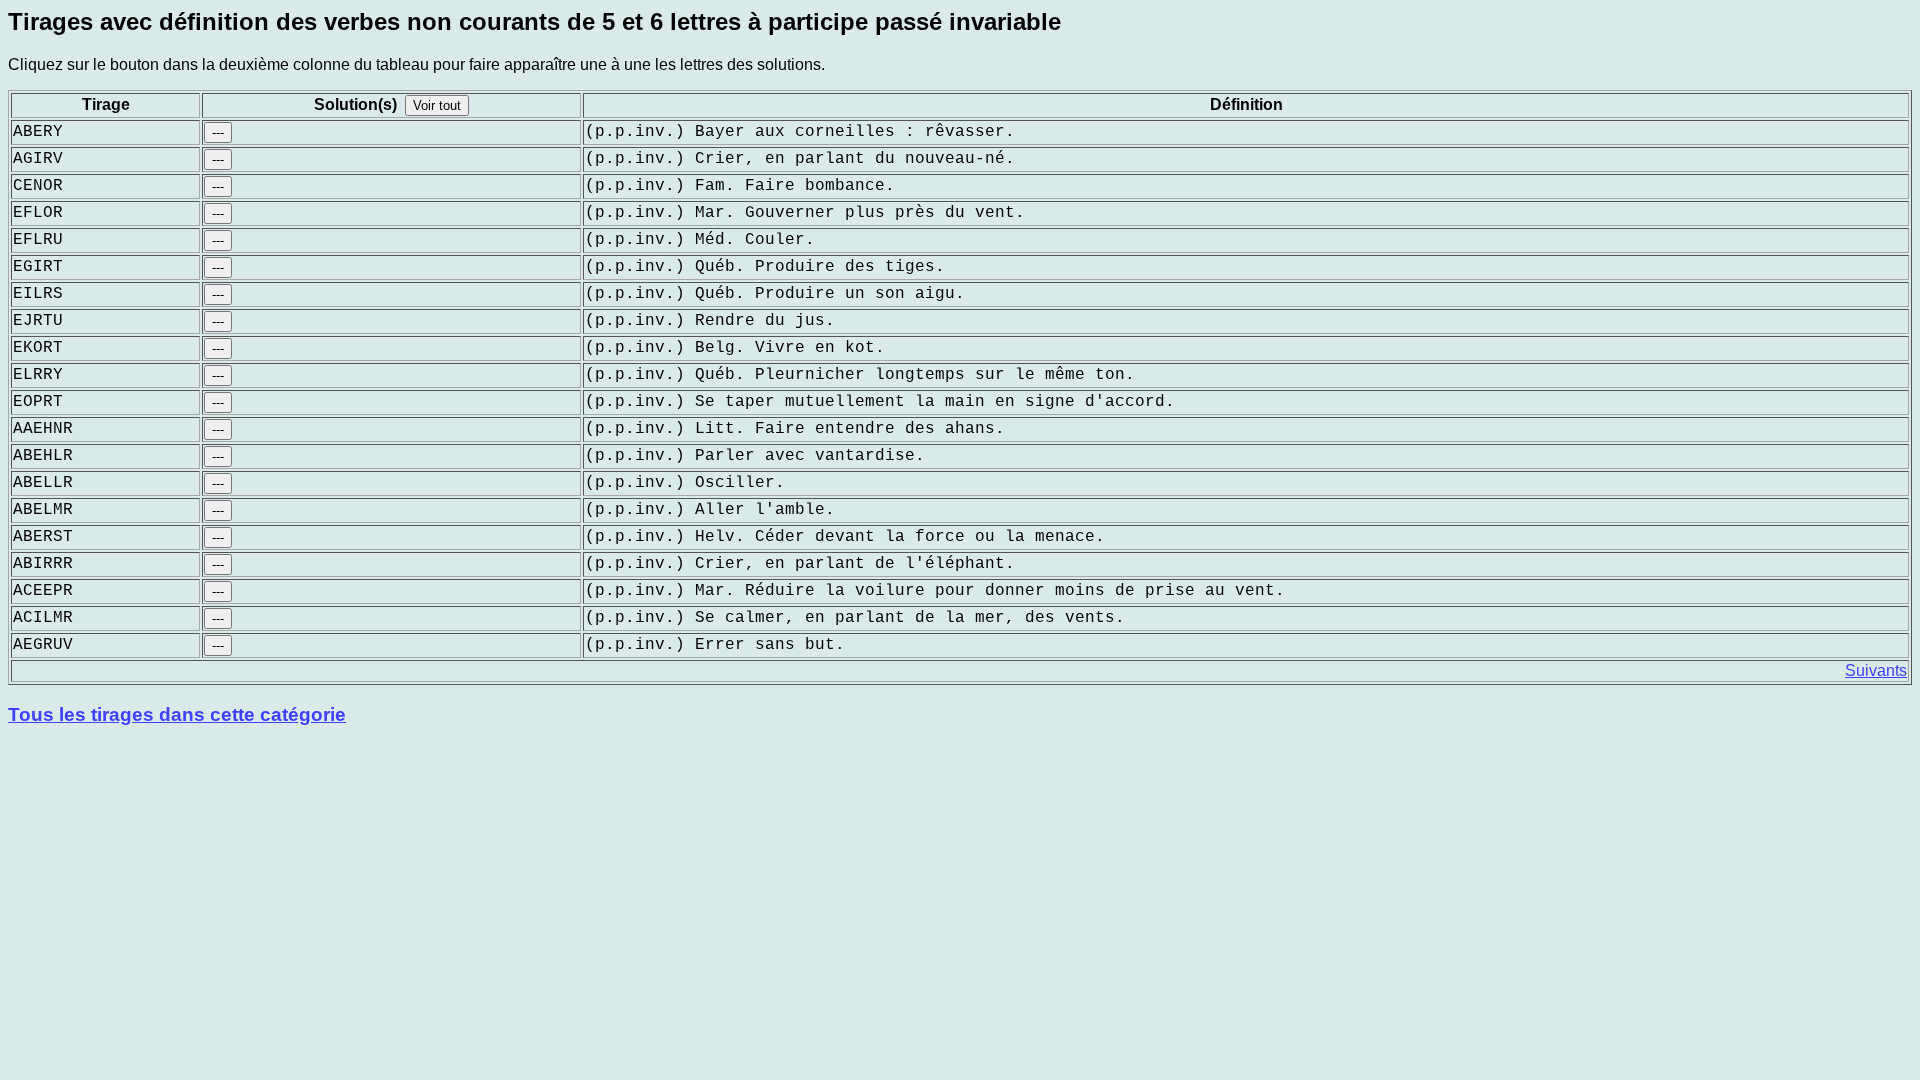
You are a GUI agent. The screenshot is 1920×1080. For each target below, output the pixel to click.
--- (218, 132)
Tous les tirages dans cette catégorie (177, 714)
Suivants (1876, 670)
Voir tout (437, 105)
